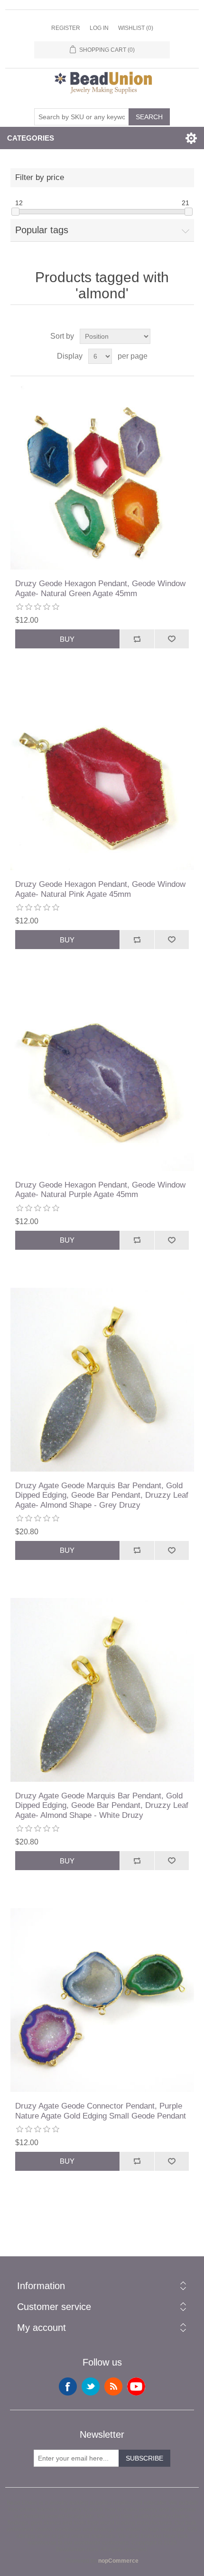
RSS (113, 2386)
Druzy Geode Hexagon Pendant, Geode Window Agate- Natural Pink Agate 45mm (100, 889)
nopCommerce (118, 2561)
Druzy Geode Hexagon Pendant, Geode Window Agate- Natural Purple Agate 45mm (100, 1190)
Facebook (68, 2386)
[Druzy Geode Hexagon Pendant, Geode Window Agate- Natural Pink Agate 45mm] (102, 778)
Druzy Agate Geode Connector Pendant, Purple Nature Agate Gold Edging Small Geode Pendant (101, 2111)
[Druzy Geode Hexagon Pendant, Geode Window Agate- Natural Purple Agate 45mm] (102, 1079)
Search (149, 117)
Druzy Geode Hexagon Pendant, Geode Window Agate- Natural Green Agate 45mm (100, 588)
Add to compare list (137, 639)
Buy (67, 639)
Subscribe (144, 2458)
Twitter (91, 2386)
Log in (99, 28)
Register (66, 28)
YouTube (136, 2386)
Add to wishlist (172, 639)
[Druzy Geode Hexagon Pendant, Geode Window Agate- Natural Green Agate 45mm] (102, 478)
